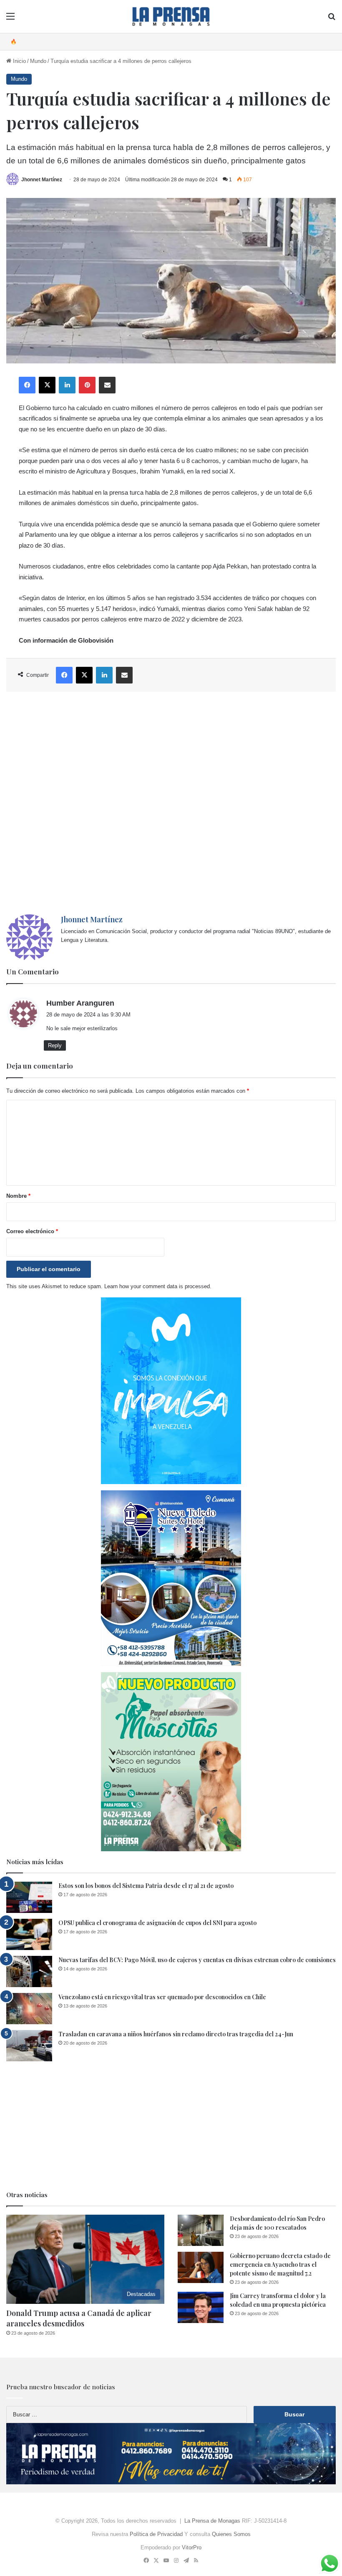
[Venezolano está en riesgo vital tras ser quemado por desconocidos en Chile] (29, 2009)
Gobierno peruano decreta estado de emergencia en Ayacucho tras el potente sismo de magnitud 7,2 (280, 2264)
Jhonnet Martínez (42, 180)
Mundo (38, 61)
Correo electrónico (32, 1231)
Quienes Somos (231, 2534)
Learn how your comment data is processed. (158, 1286)
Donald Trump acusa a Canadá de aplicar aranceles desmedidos (79, 2318)
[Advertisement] (171, 803)
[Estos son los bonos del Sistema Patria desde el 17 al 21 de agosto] (29, 1897)
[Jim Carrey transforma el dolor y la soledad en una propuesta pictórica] (201, 2307)
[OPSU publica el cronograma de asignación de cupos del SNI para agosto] (29, 1934)
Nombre (18, 1196)
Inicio (19, 61)
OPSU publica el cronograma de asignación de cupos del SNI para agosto (157, 1923)
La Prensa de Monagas (212, 2521)
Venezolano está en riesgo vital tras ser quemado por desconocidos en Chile (162, 1997)
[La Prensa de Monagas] (171, 16)
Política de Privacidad (156, 2534)
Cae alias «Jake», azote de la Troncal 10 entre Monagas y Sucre (103, 41)
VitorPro (192, 2547)
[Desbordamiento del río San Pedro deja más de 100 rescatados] (201, 2230)
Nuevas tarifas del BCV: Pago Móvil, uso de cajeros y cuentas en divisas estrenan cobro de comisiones (197, 1960)
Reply (55, 1045)
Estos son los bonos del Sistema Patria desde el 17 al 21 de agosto (146, 1886)
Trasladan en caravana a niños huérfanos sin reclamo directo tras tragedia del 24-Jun (176, 2034)
